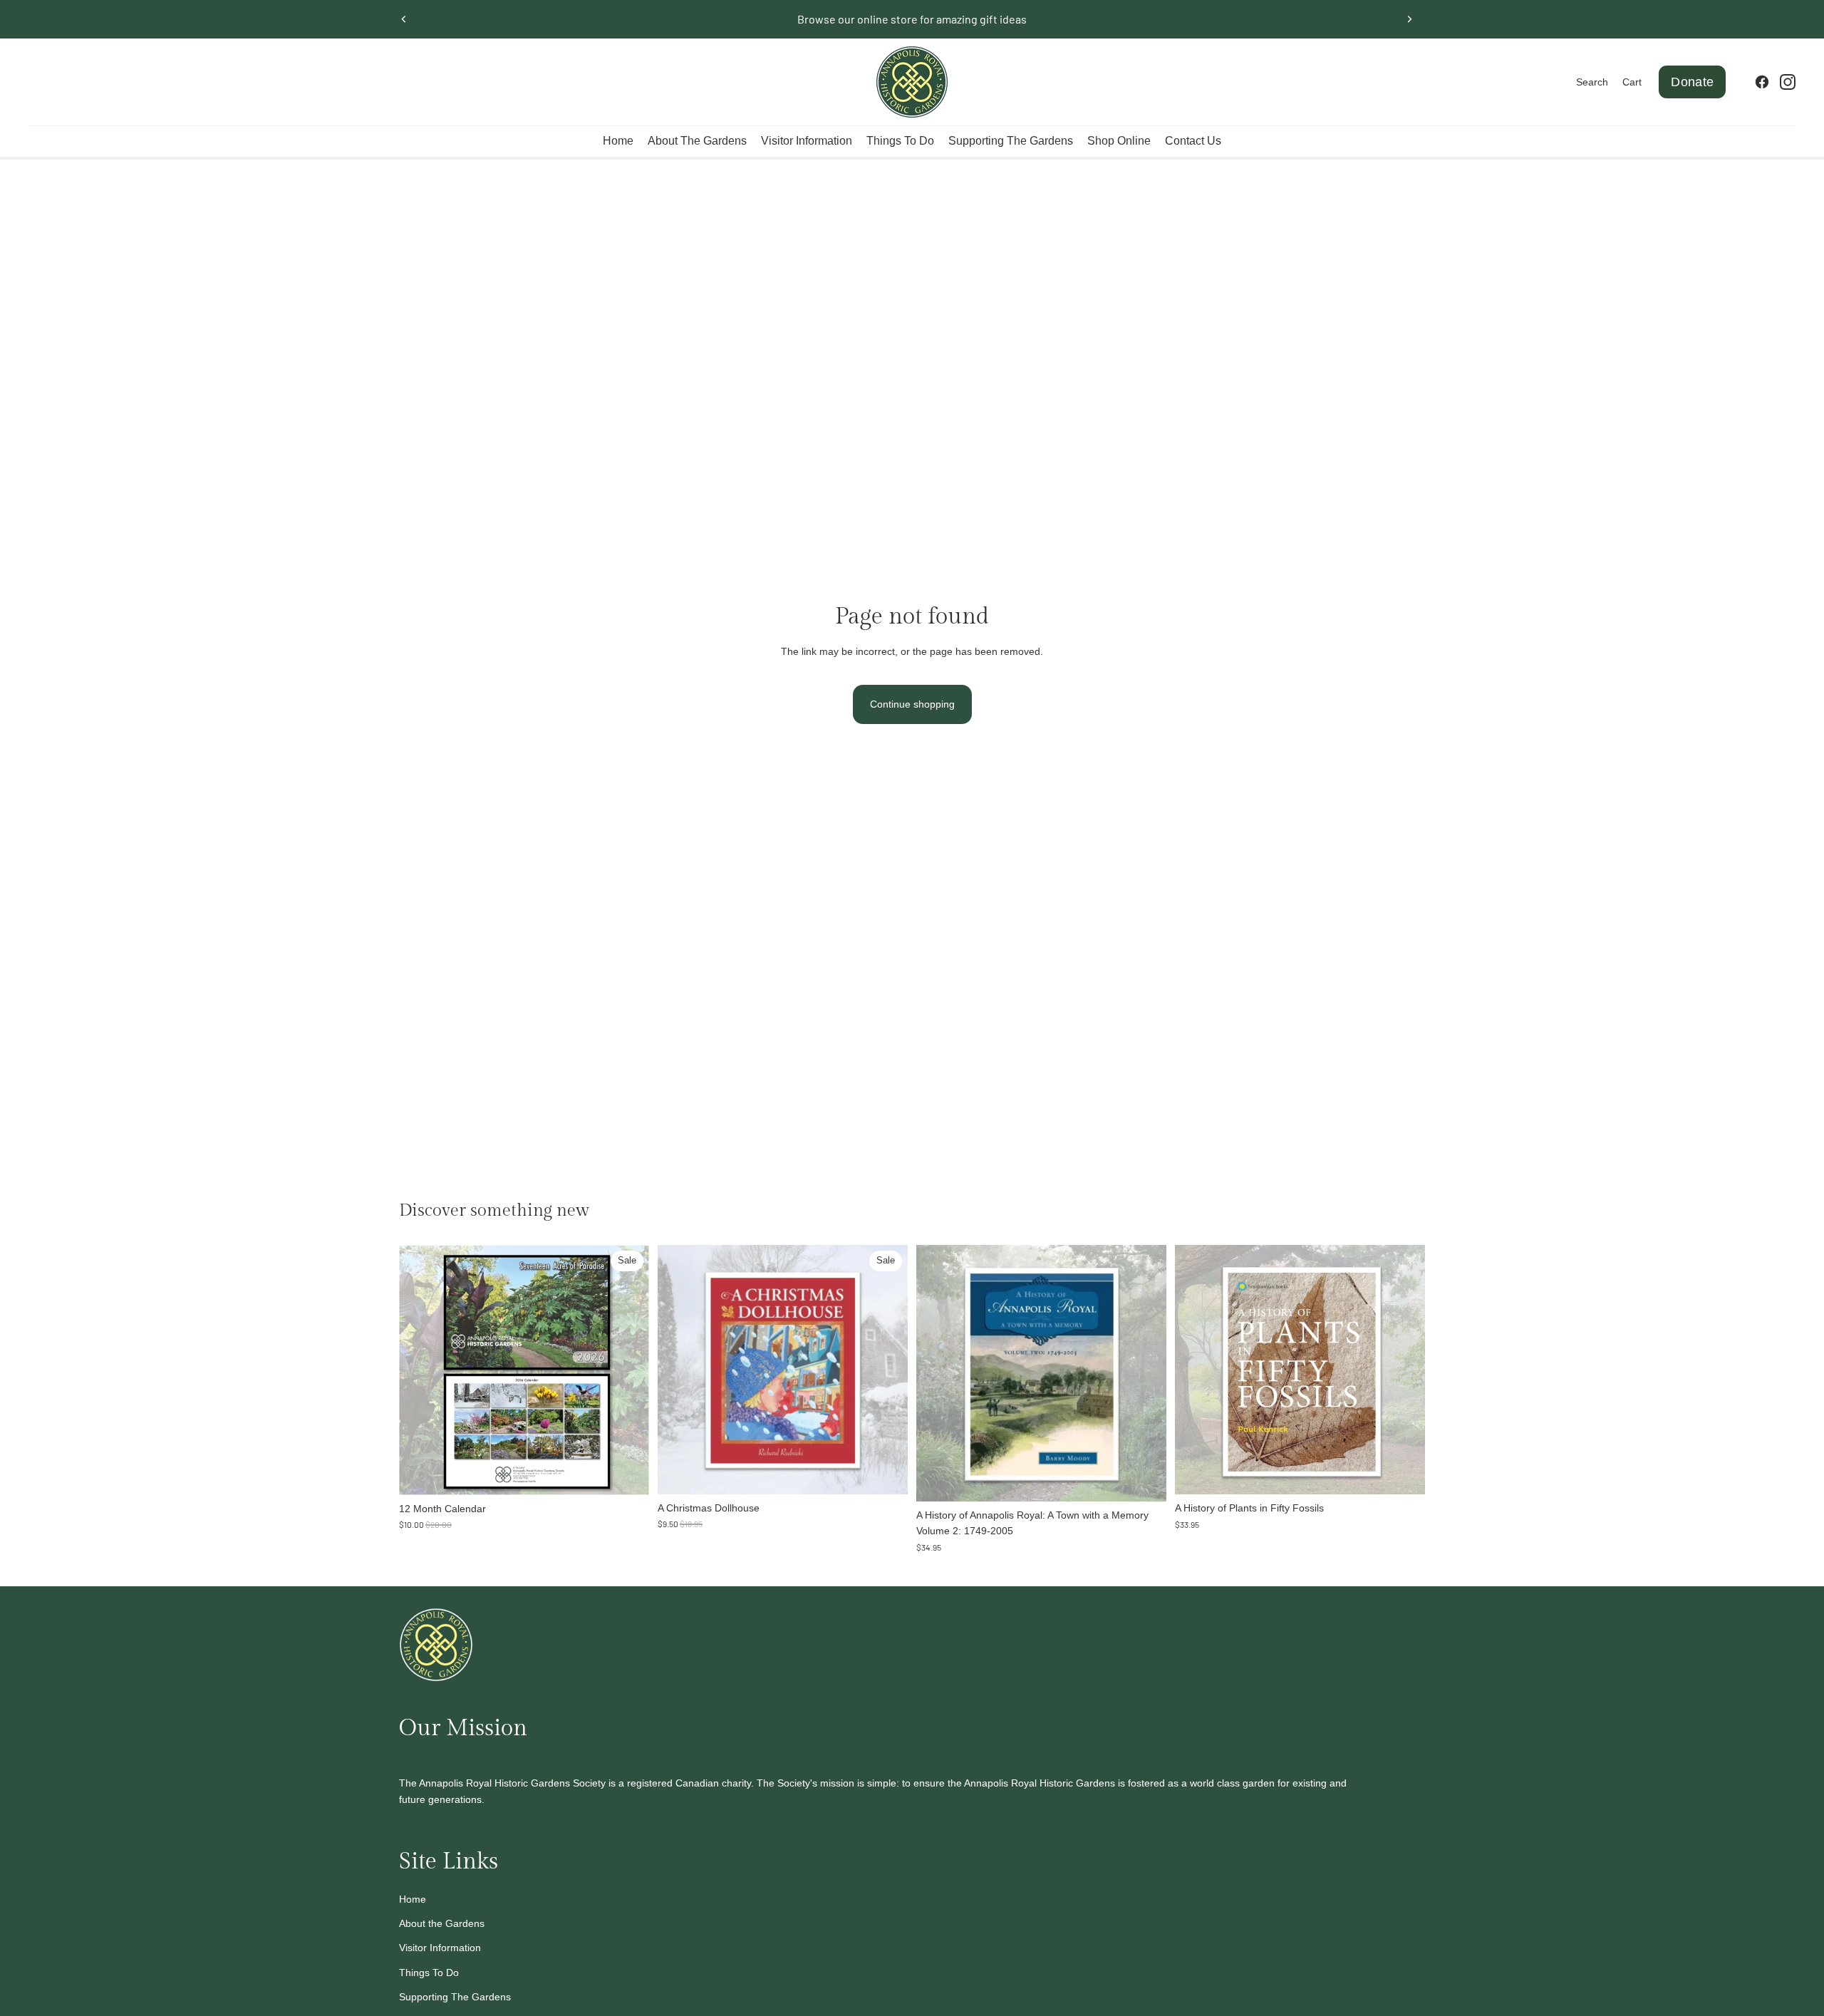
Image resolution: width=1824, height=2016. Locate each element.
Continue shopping (912, 704)
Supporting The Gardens (455, 1997)
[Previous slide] (404, 19)
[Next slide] (1409, 19)
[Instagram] (1788, 82)
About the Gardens (442, 1923)
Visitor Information (440, 1948)
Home (413, 1899)
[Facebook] (1762, 82)
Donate (1692, 82)
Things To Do (429, 1973)
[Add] (627, 1473)
